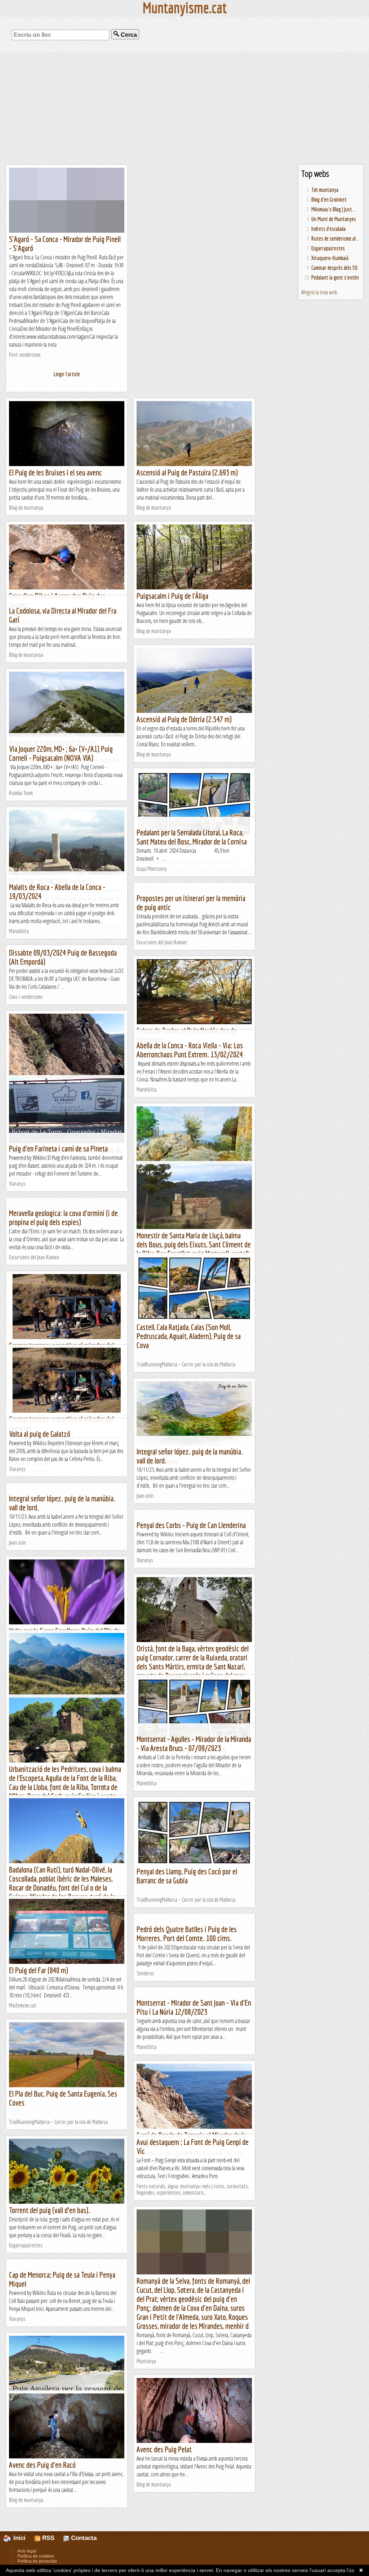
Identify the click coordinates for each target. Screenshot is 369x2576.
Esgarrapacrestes (328, 248)
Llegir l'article (67, 374)
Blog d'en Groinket (329, 199)
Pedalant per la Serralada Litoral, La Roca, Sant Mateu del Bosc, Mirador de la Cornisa (192, 837)
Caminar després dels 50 (334, 268)
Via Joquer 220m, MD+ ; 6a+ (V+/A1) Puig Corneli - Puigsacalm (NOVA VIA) (61, 753)
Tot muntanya (325, 190)
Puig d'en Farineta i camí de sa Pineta (58, 1148)
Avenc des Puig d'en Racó (42, 2465)
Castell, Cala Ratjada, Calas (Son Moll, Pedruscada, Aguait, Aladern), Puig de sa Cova (189, 1336)
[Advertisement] (184, 108)
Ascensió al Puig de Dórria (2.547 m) (184, 719)
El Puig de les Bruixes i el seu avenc (55, 472)
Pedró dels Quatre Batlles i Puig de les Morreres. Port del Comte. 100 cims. (187, 1934)
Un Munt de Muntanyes (334, 219)
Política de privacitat (37, 2561)
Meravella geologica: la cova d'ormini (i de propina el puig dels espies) (63, 1217)
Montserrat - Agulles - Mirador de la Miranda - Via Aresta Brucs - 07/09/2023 (194, 1743)
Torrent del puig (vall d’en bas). (50, 2210)
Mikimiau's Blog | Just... (333, 209)
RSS (47, 2538)
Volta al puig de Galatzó (40, 1434)
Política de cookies (36, 2556)
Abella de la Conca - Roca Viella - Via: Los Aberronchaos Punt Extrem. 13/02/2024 (190, 1050)
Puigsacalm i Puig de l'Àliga (172, 596)
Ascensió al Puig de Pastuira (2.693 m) (187, 472)
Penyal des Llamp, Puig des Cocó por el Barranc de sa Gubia (187, 1876)
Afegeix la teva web (319, 292)
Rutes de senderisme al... (335, 238)
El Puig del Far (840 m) (39, 1970)
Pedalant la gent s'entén (335, 277)
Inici (23, 2538)
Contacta (83, 2538)
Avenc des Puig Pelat (164, 2449)
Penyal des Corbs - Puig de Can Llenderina (191, 1525)
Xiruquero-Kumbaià (330, 258)
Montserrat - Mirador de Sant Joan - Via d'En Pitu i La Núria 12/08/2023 (194, 2007)
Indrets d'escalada (328, 229)
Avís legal (27, 2551)
